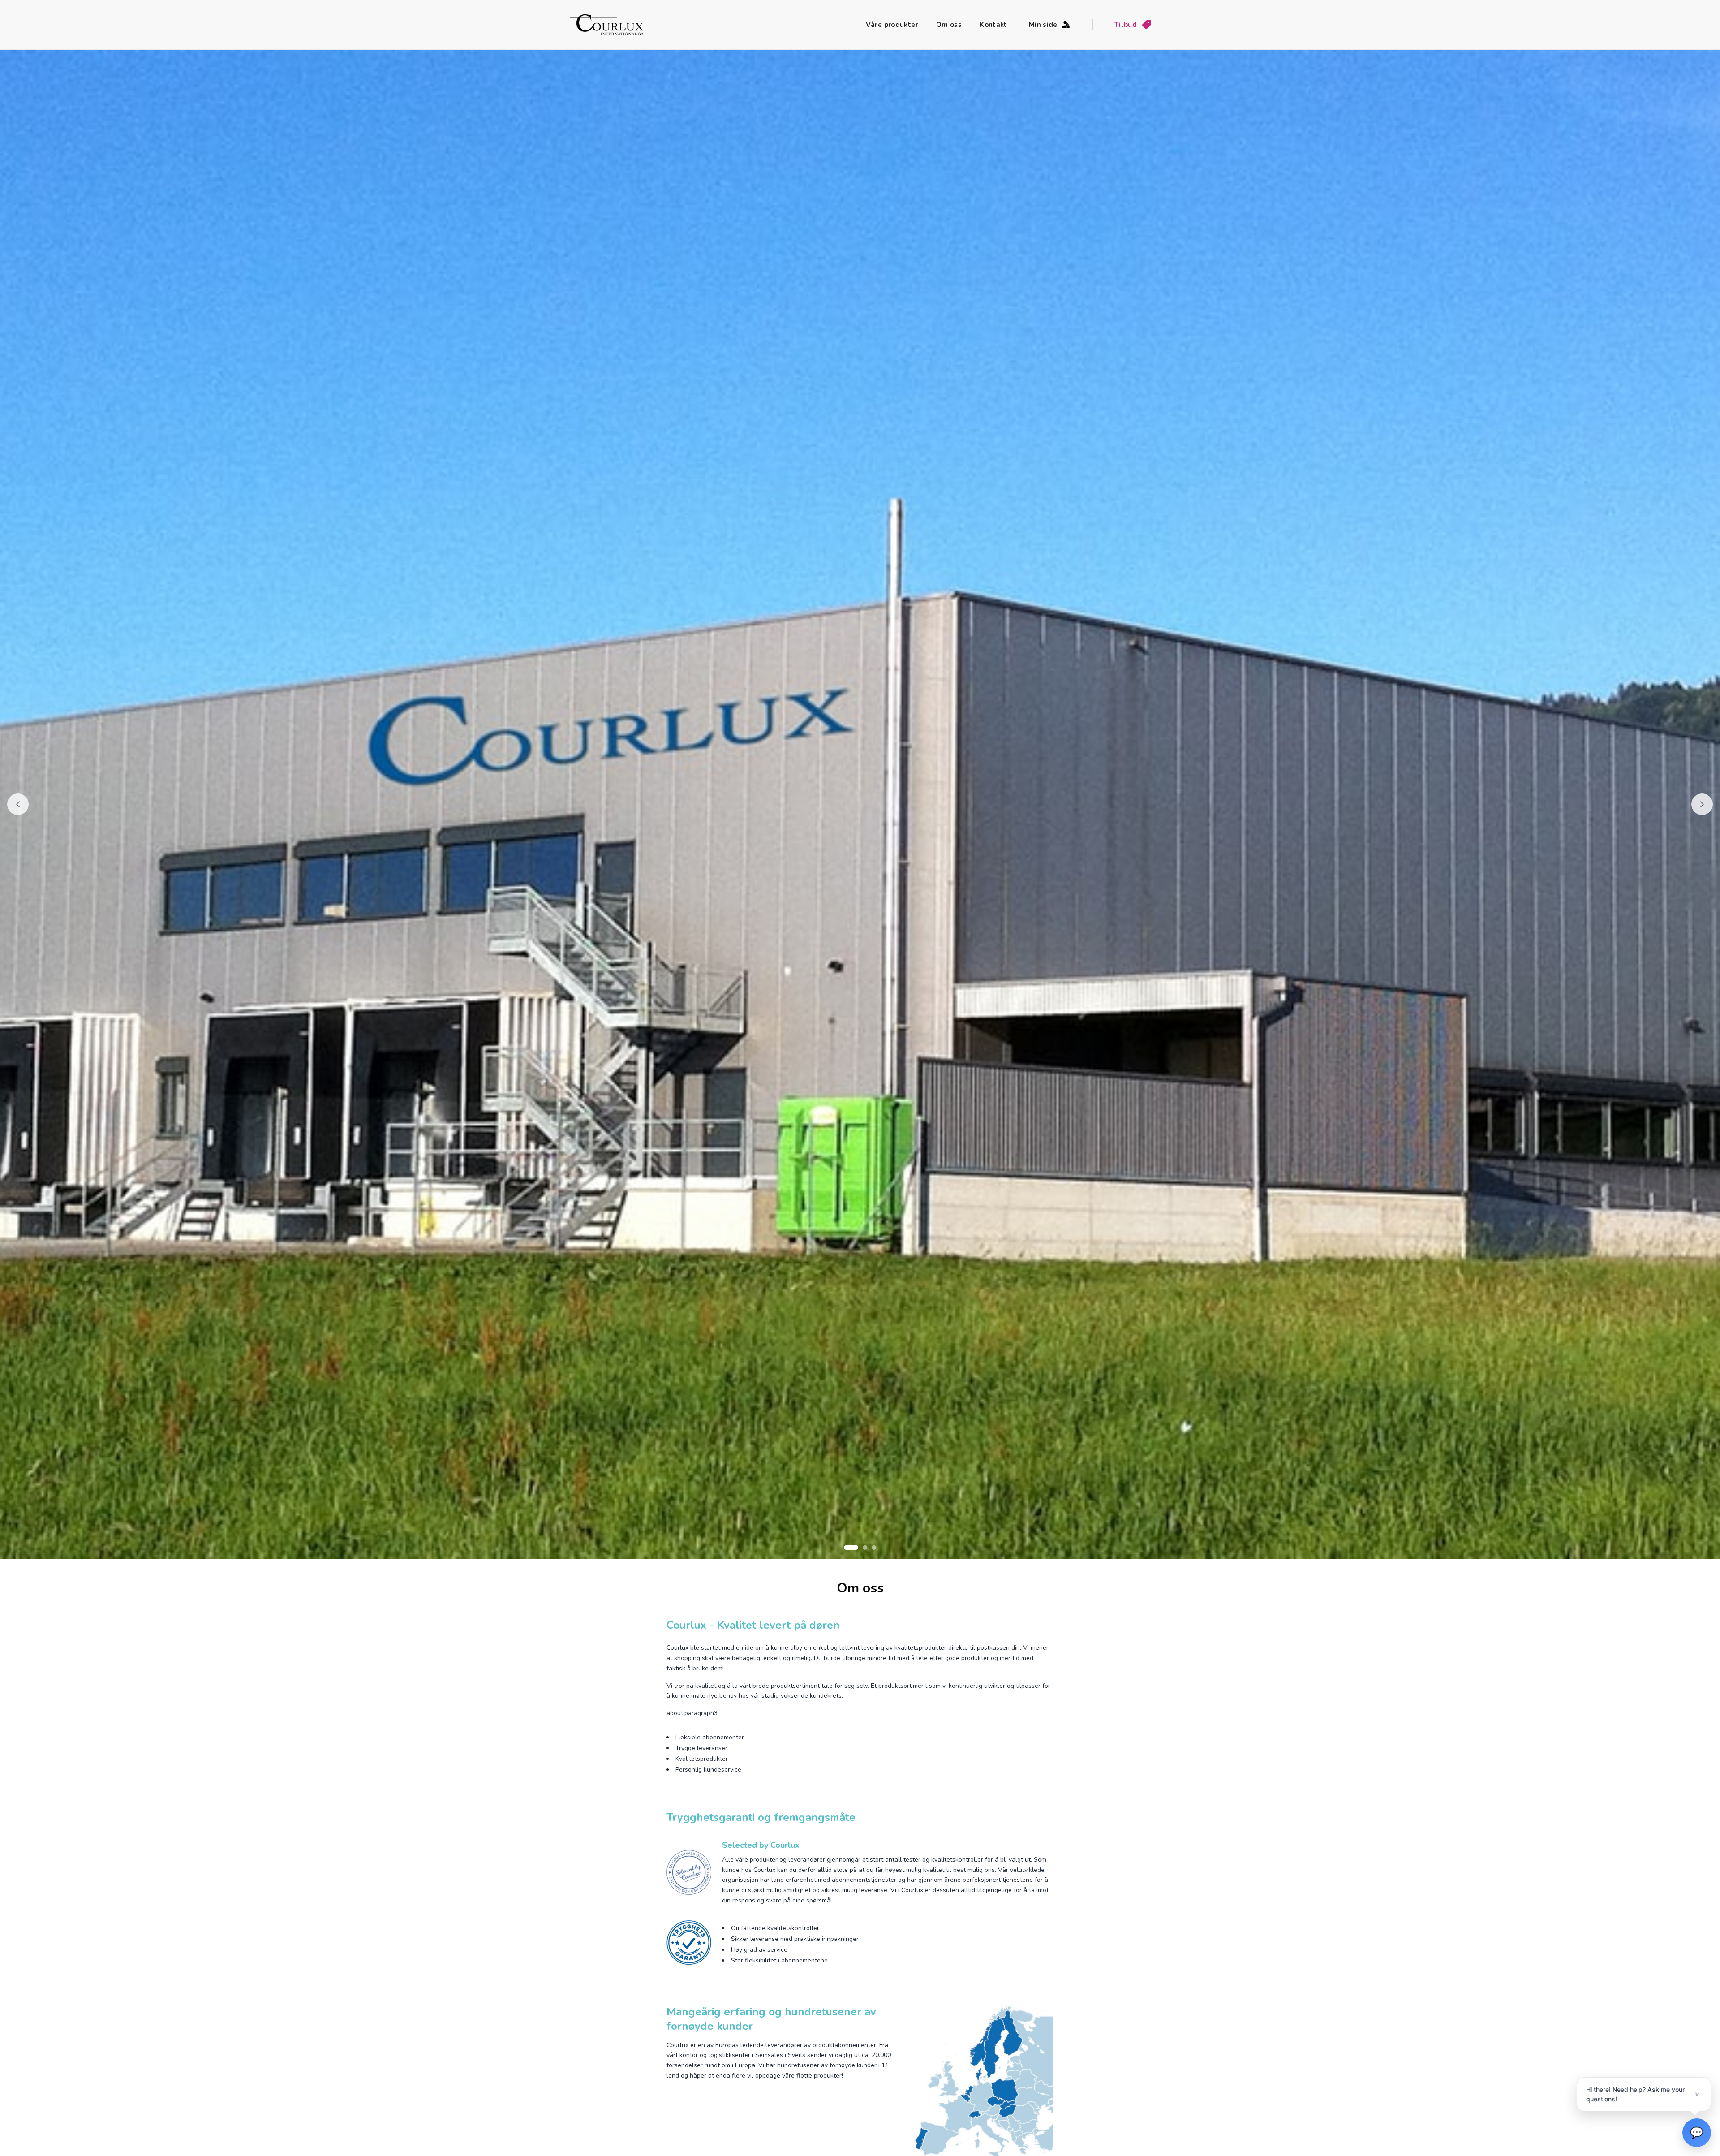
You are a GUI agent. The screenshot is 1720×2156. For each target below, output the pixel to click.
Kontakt (993, 25)
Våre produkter (892, 25)
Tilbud (1126, 25)
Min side (1043, 25)
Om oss (949, 25)
